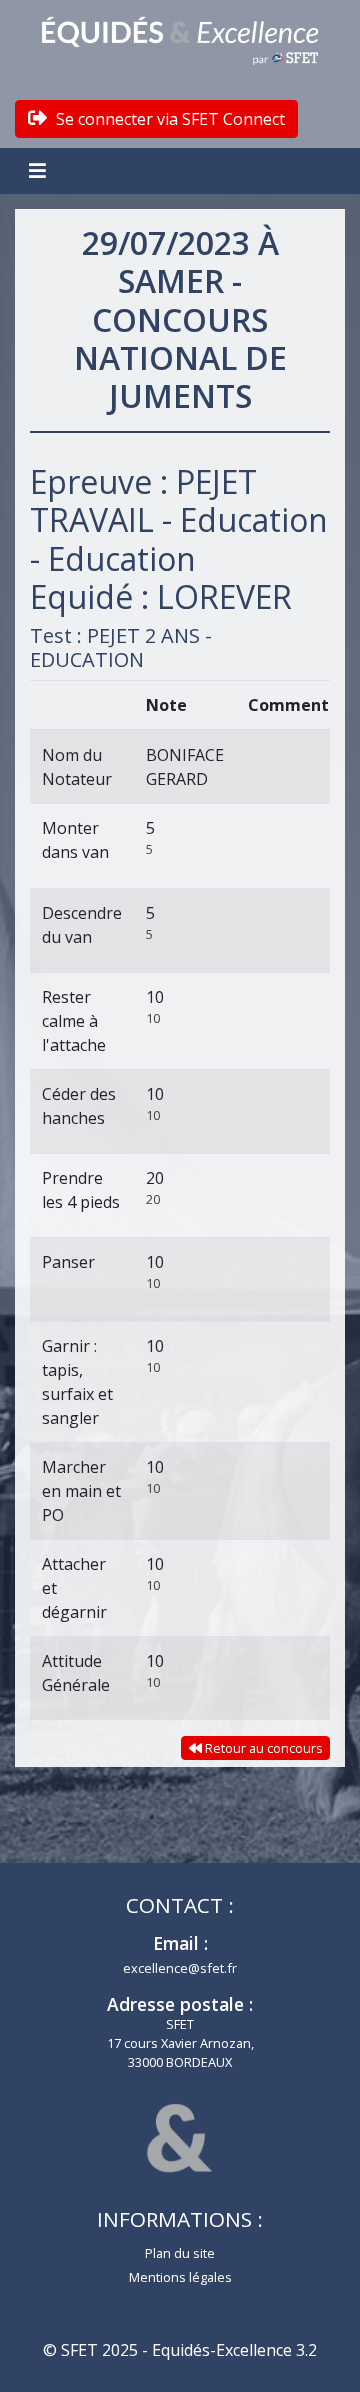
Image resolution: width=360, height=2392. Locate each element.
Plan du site (180, 2253)
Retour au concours (262, 1748)
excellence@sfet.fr (180, 1968)
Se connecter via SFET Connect (168, 119)
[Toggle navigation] (40, 171)
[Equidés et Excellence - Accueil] (180, 41)
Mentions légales (180, 2277)
